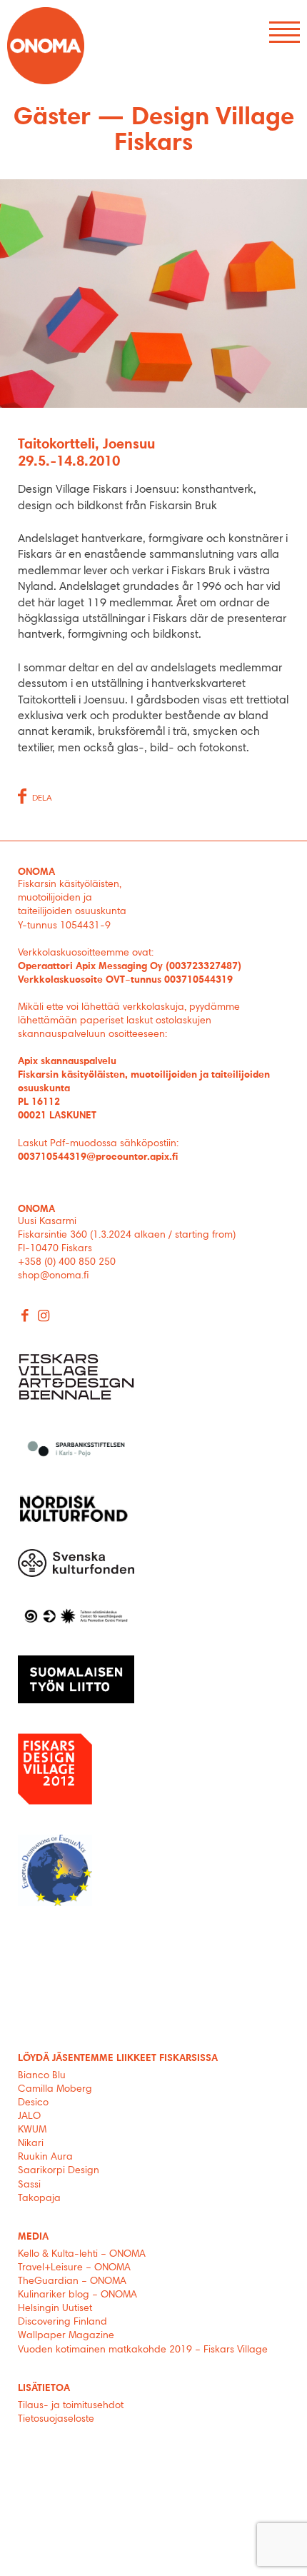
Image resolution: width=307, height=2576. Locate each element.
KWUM (32, 2130)
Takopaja (39, 2199)
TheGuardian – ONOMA (72, 2282)
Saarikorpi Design (59, 2171)
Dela (42, 798)
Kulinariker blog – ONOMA (77, 2295)
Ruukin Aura (45, 2157)
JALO (29, 2117)
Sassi (31, 2185)
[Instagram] (44, 1317)
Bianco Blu (42, 2076)
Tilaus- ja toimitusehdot (71, 2406)
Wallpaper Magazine (66, 2336)
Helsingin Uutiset (55, 2309)
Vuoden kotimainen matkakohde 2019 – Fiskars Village (143, 2350)
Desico (33, 2103)
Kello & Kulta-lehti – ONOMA (82, 2255)
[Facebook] (25, 1317)
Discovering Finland (62, 2322)
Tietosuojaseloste (56, 2420)
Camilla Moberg (55, 2090)
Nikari (31, 2144)
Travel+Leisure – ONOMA (74, 2268)
